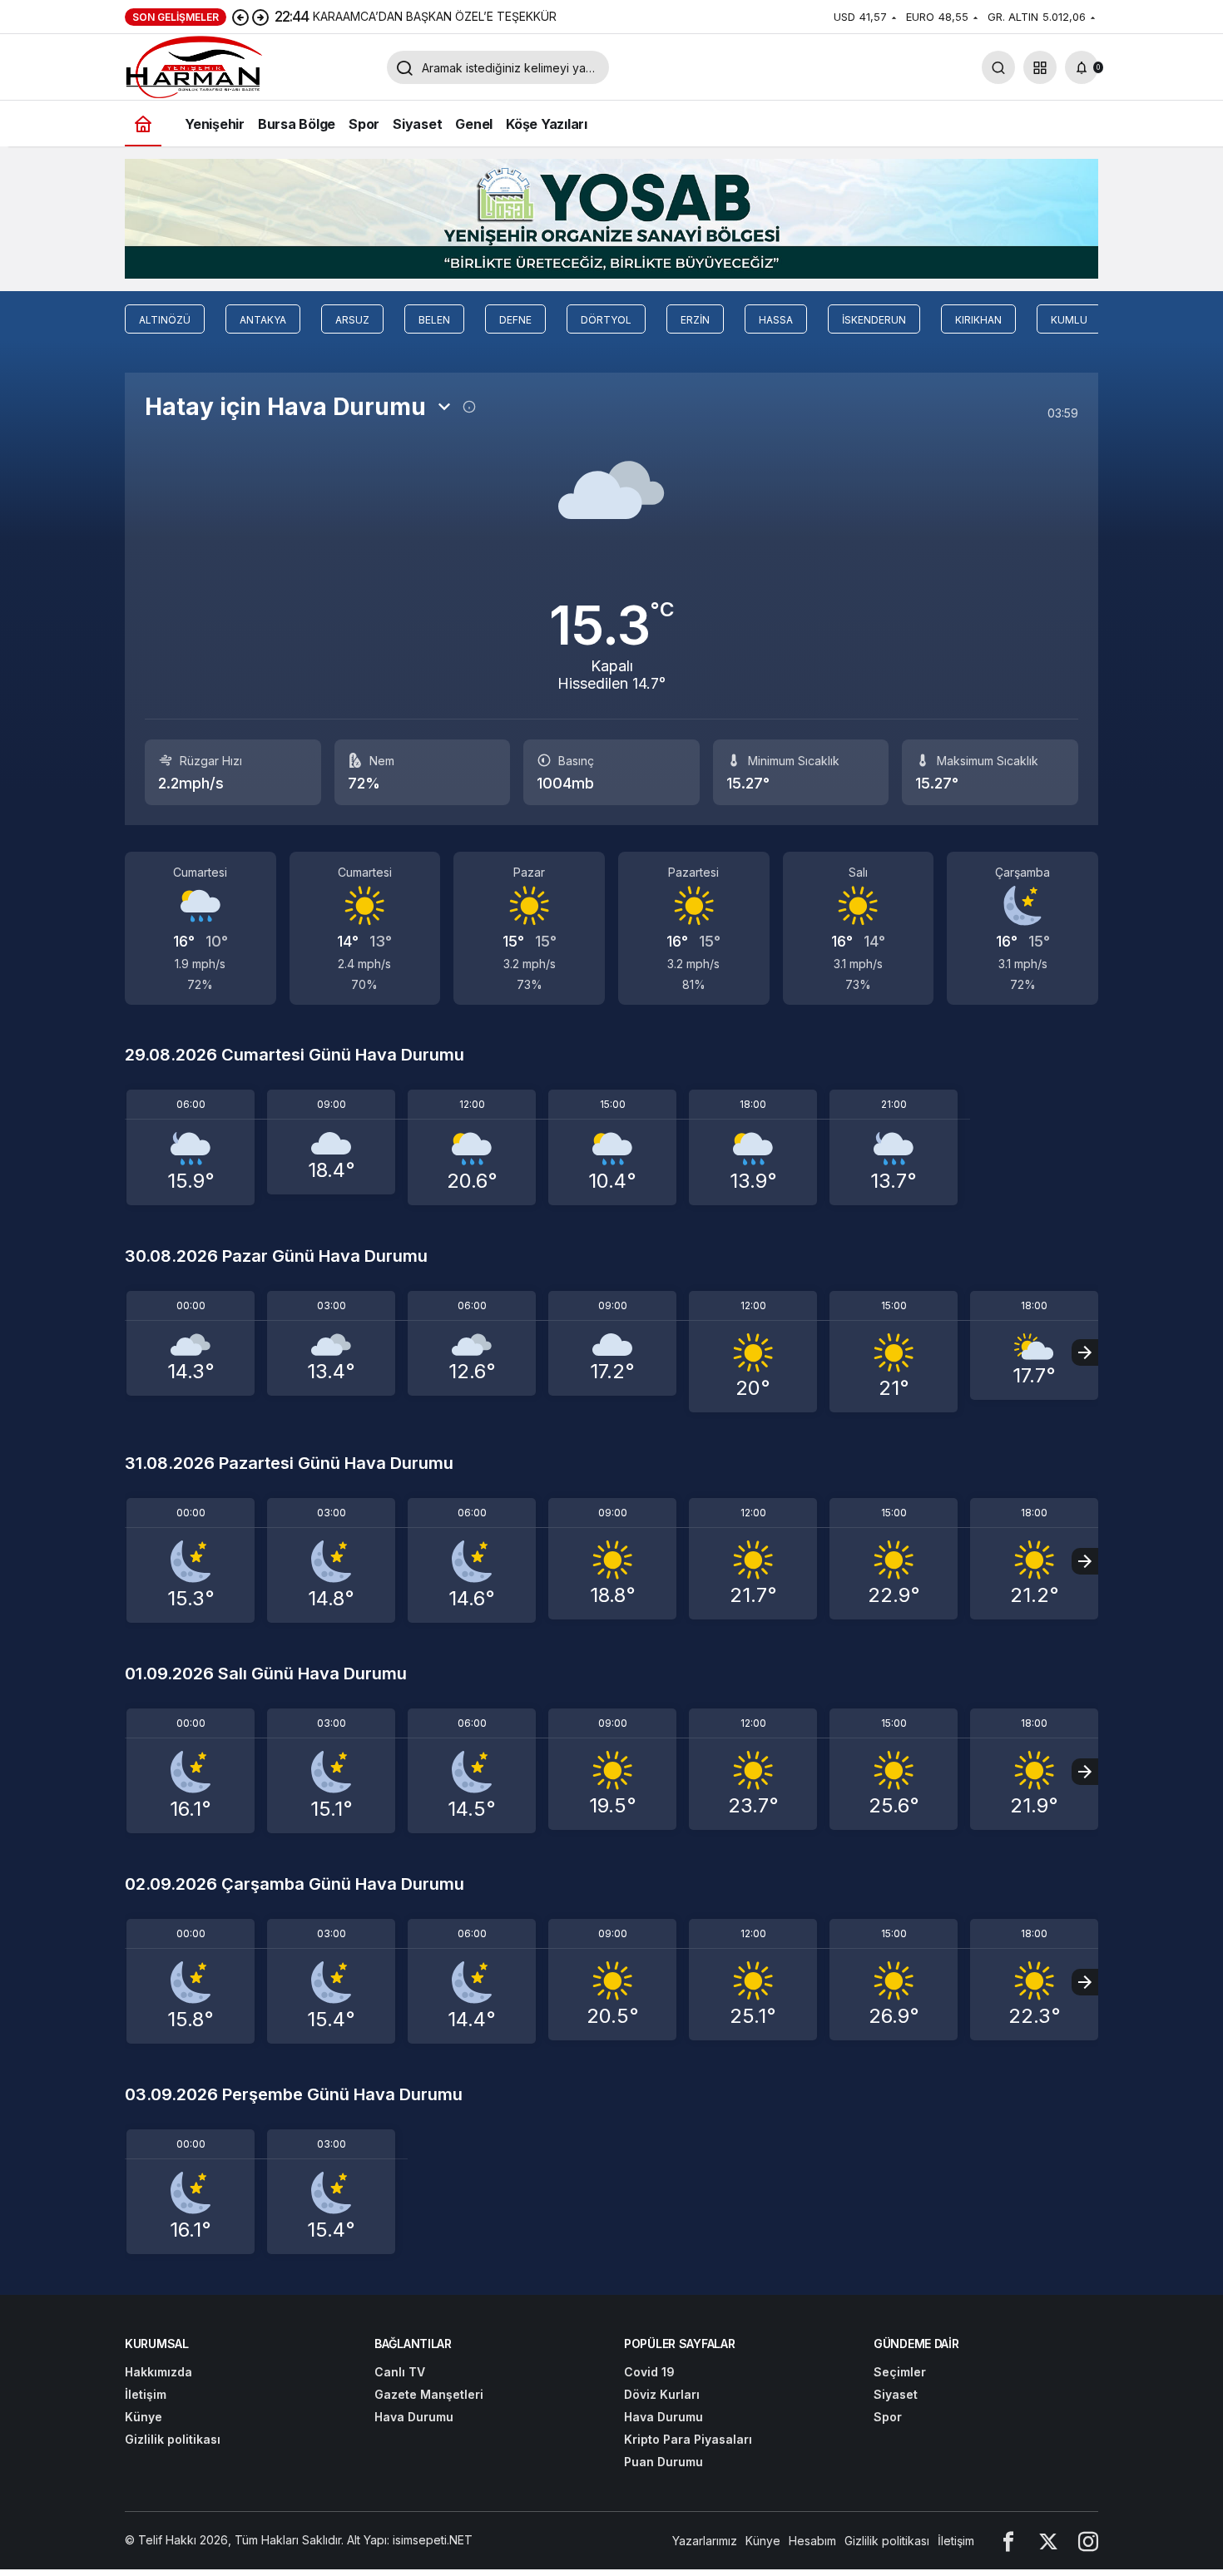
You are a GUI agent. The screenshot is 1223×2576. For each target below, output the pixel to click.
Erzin (695, 320)
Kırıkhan (978, 320)
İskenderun (874, 320)
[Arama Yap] (998, 67)
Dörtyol (606, 320)
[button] (1040, 67)
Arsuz (352, 320)
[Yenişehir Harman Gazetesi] (250, 66)
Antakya (263, 320)
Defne (515, 320)
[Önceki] (240, 17)
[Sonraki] (260, 17)
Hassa (776, 320)
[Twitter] (1048, 2541)
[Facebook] (1008, 2541)
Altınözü (165, 320)
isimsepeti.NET (433, 2540)
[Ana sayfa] (143, 124)
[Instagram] (1088, 2541)
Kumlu (1069, 320)
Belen (434, 320)
